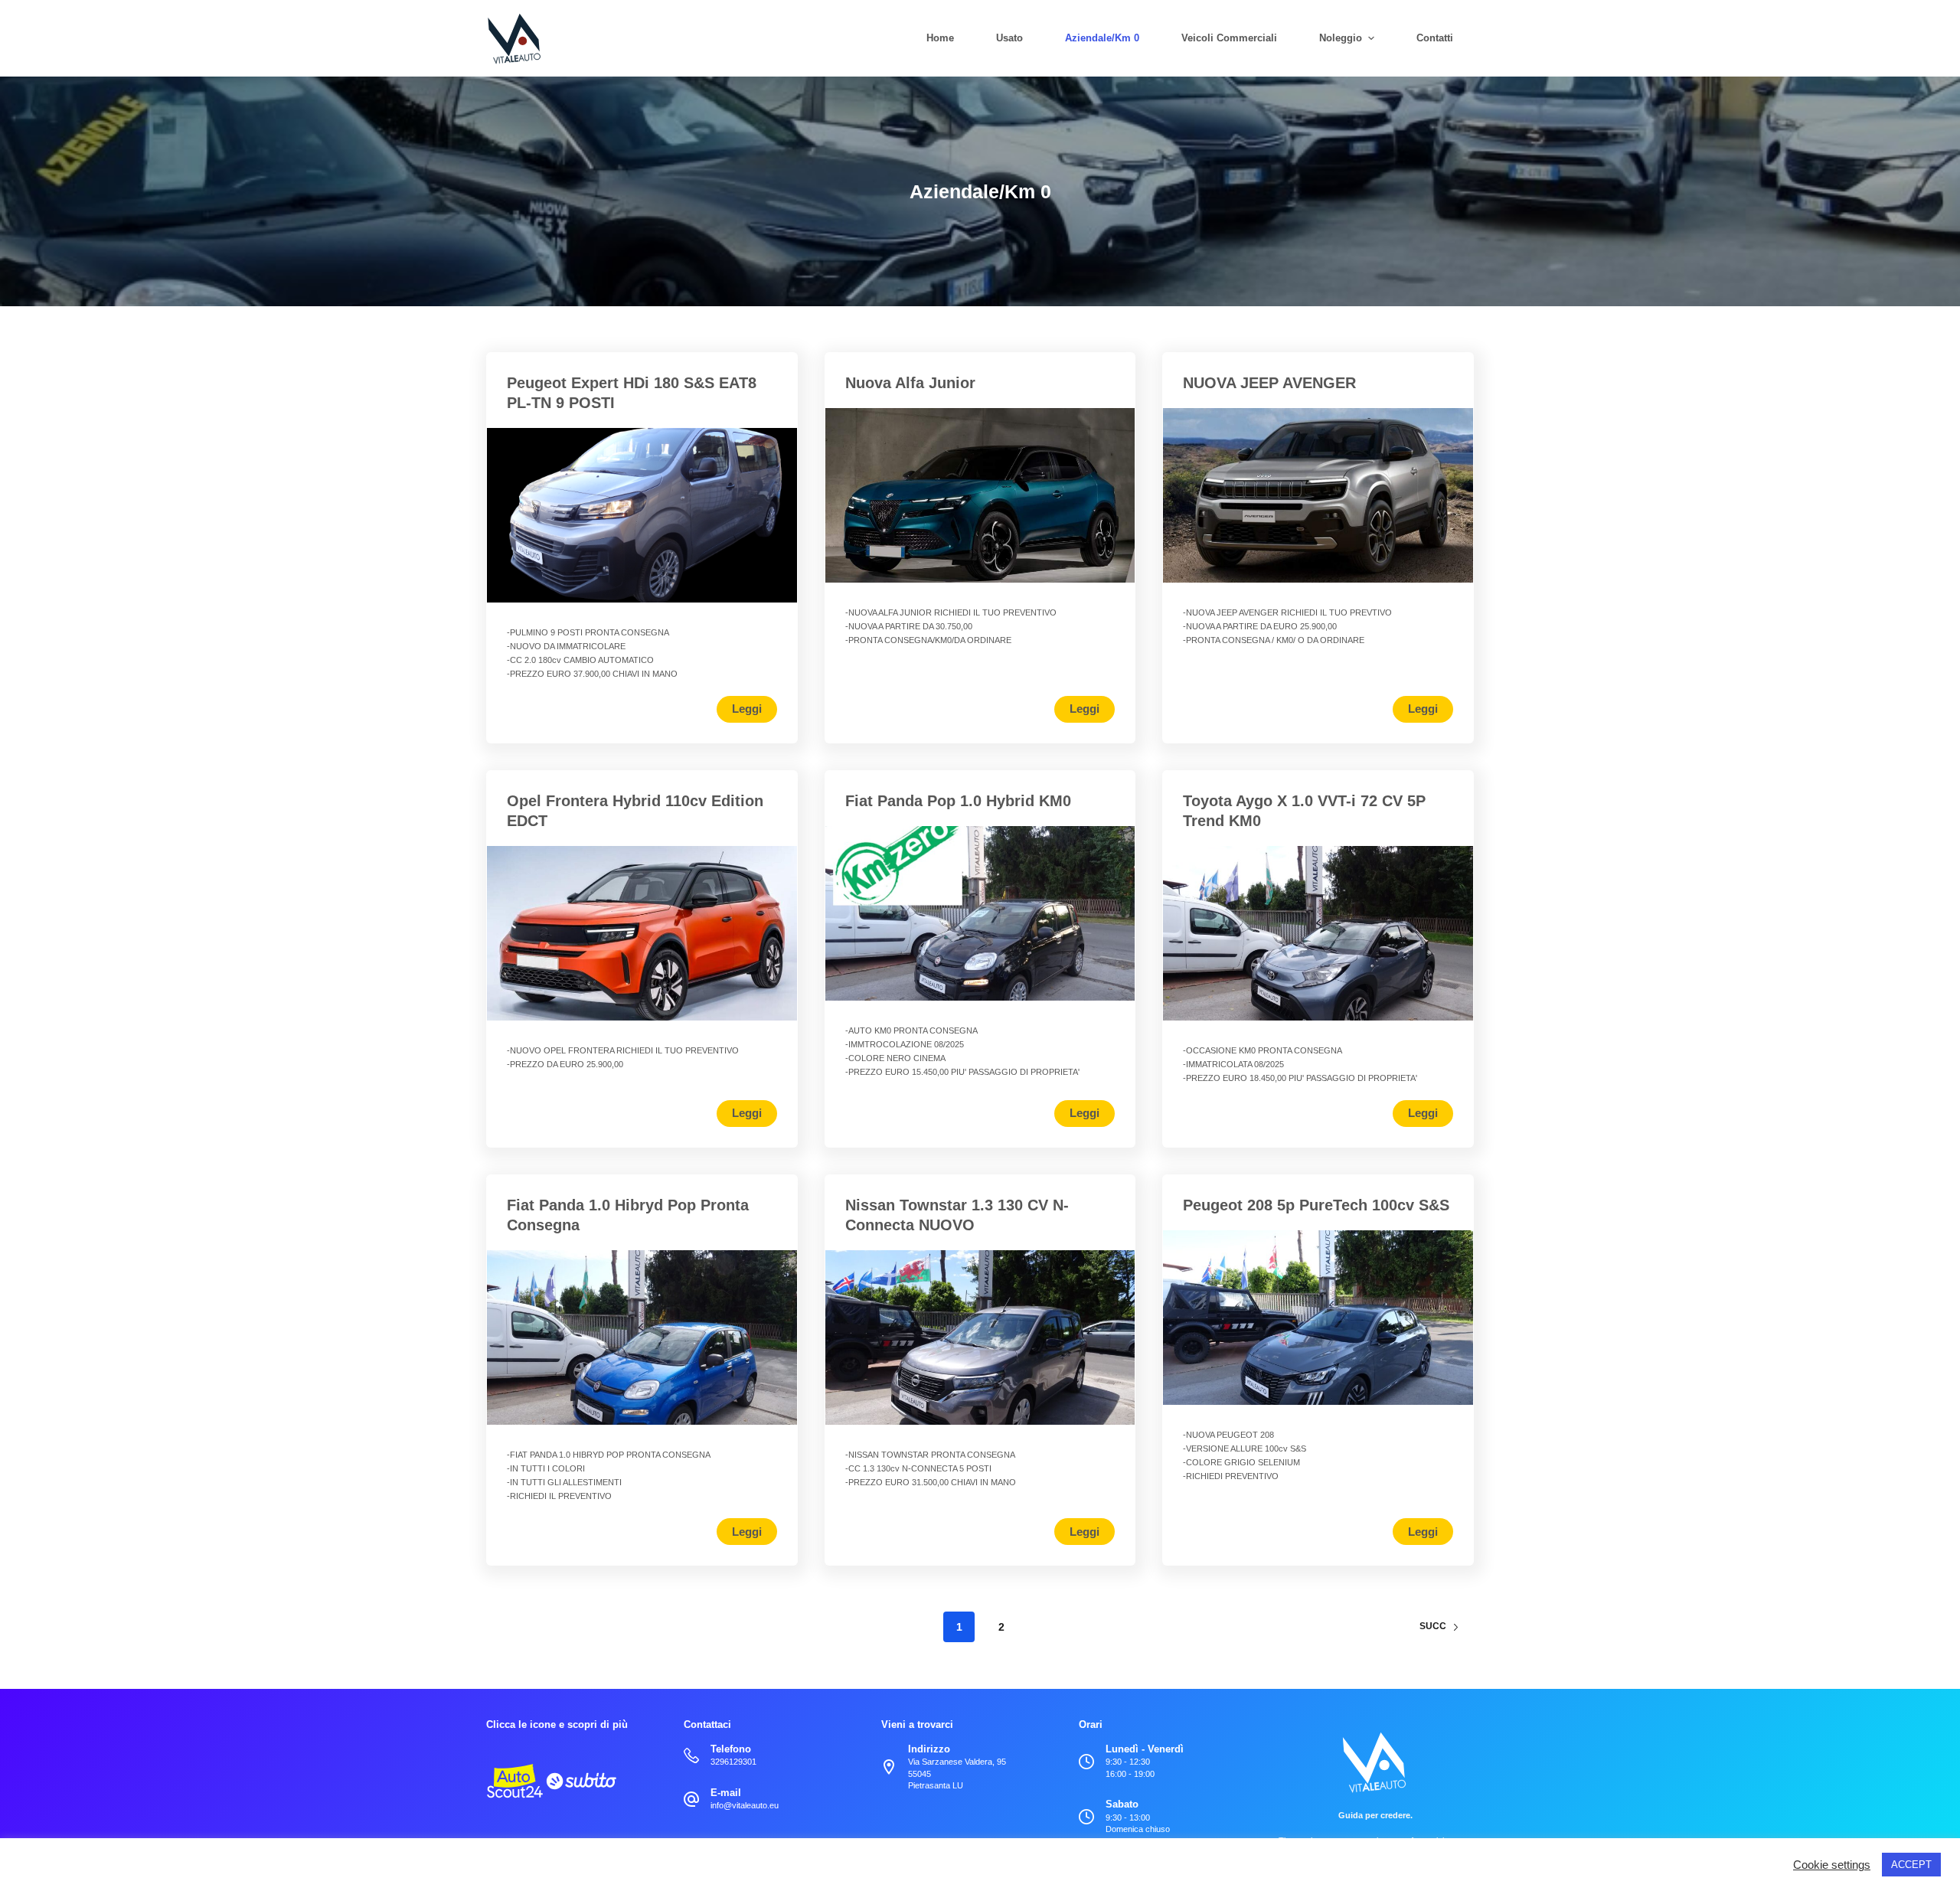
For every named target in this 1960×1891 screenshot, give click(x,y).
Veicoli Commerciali (1229, 38)
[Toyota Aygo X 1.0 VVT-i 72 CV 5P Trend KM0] (1318, 933)
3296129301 (733, 1762)
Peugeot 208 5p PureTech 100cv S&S (1316, 1205)
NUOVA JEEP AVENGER (1269, 383)
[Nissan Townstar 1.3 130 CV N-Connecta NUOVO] (980, 1337)
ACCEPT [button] (1911, 1865)
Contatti (1435, 38)
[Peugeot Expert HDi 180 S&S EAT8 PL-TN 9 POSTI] (642, 515)
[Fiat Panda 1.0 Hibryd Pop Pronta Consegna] (642, 1337)
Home (940, 38)
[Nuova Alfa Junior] (980, 495)
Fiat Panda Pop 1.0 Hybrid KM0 (958, 801)
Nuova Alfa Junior (910, 383)
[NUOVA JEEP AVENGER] (1318, 495)
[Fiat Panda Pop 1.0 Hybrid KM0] (980, 913)
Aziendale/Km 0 (1102, 38)
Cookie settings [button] (1832, 1865)
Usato (1009, 38)
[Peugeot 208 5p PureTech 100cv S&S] (1318, 1318)
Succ (1433, 1626)
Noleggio (1341, 38)
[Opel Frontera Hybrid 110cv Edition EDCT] (642, 933)
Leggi (747, 709)
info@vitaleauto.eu (745, 1805)
